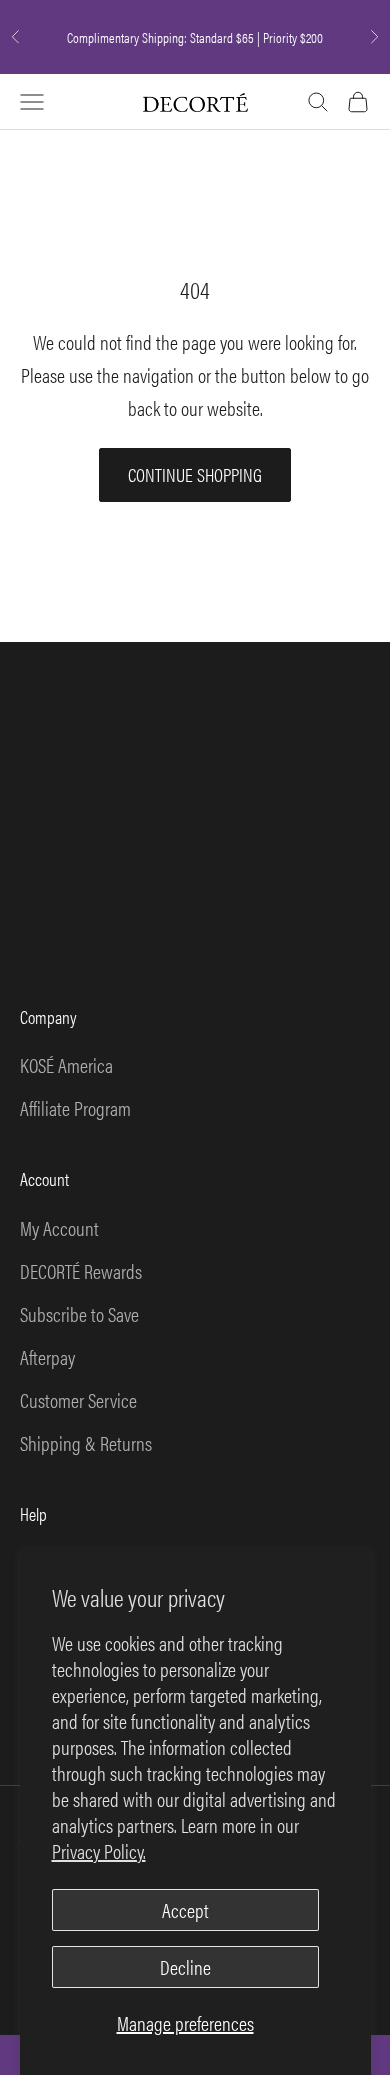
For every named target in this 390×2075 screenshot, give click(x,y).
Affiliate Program (75, 1107)
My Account (59, 1227)
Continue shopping (195, 474)
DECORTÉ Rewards (81, 1270)
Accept (185, 1909)
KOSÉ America (66, 1064)
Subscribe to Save (79, 1313)
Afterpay (47, 1356)
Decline (185, 1966)
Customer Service (78, 1399)
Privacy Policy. (99, 1850)
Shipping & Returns (86, 1442)
